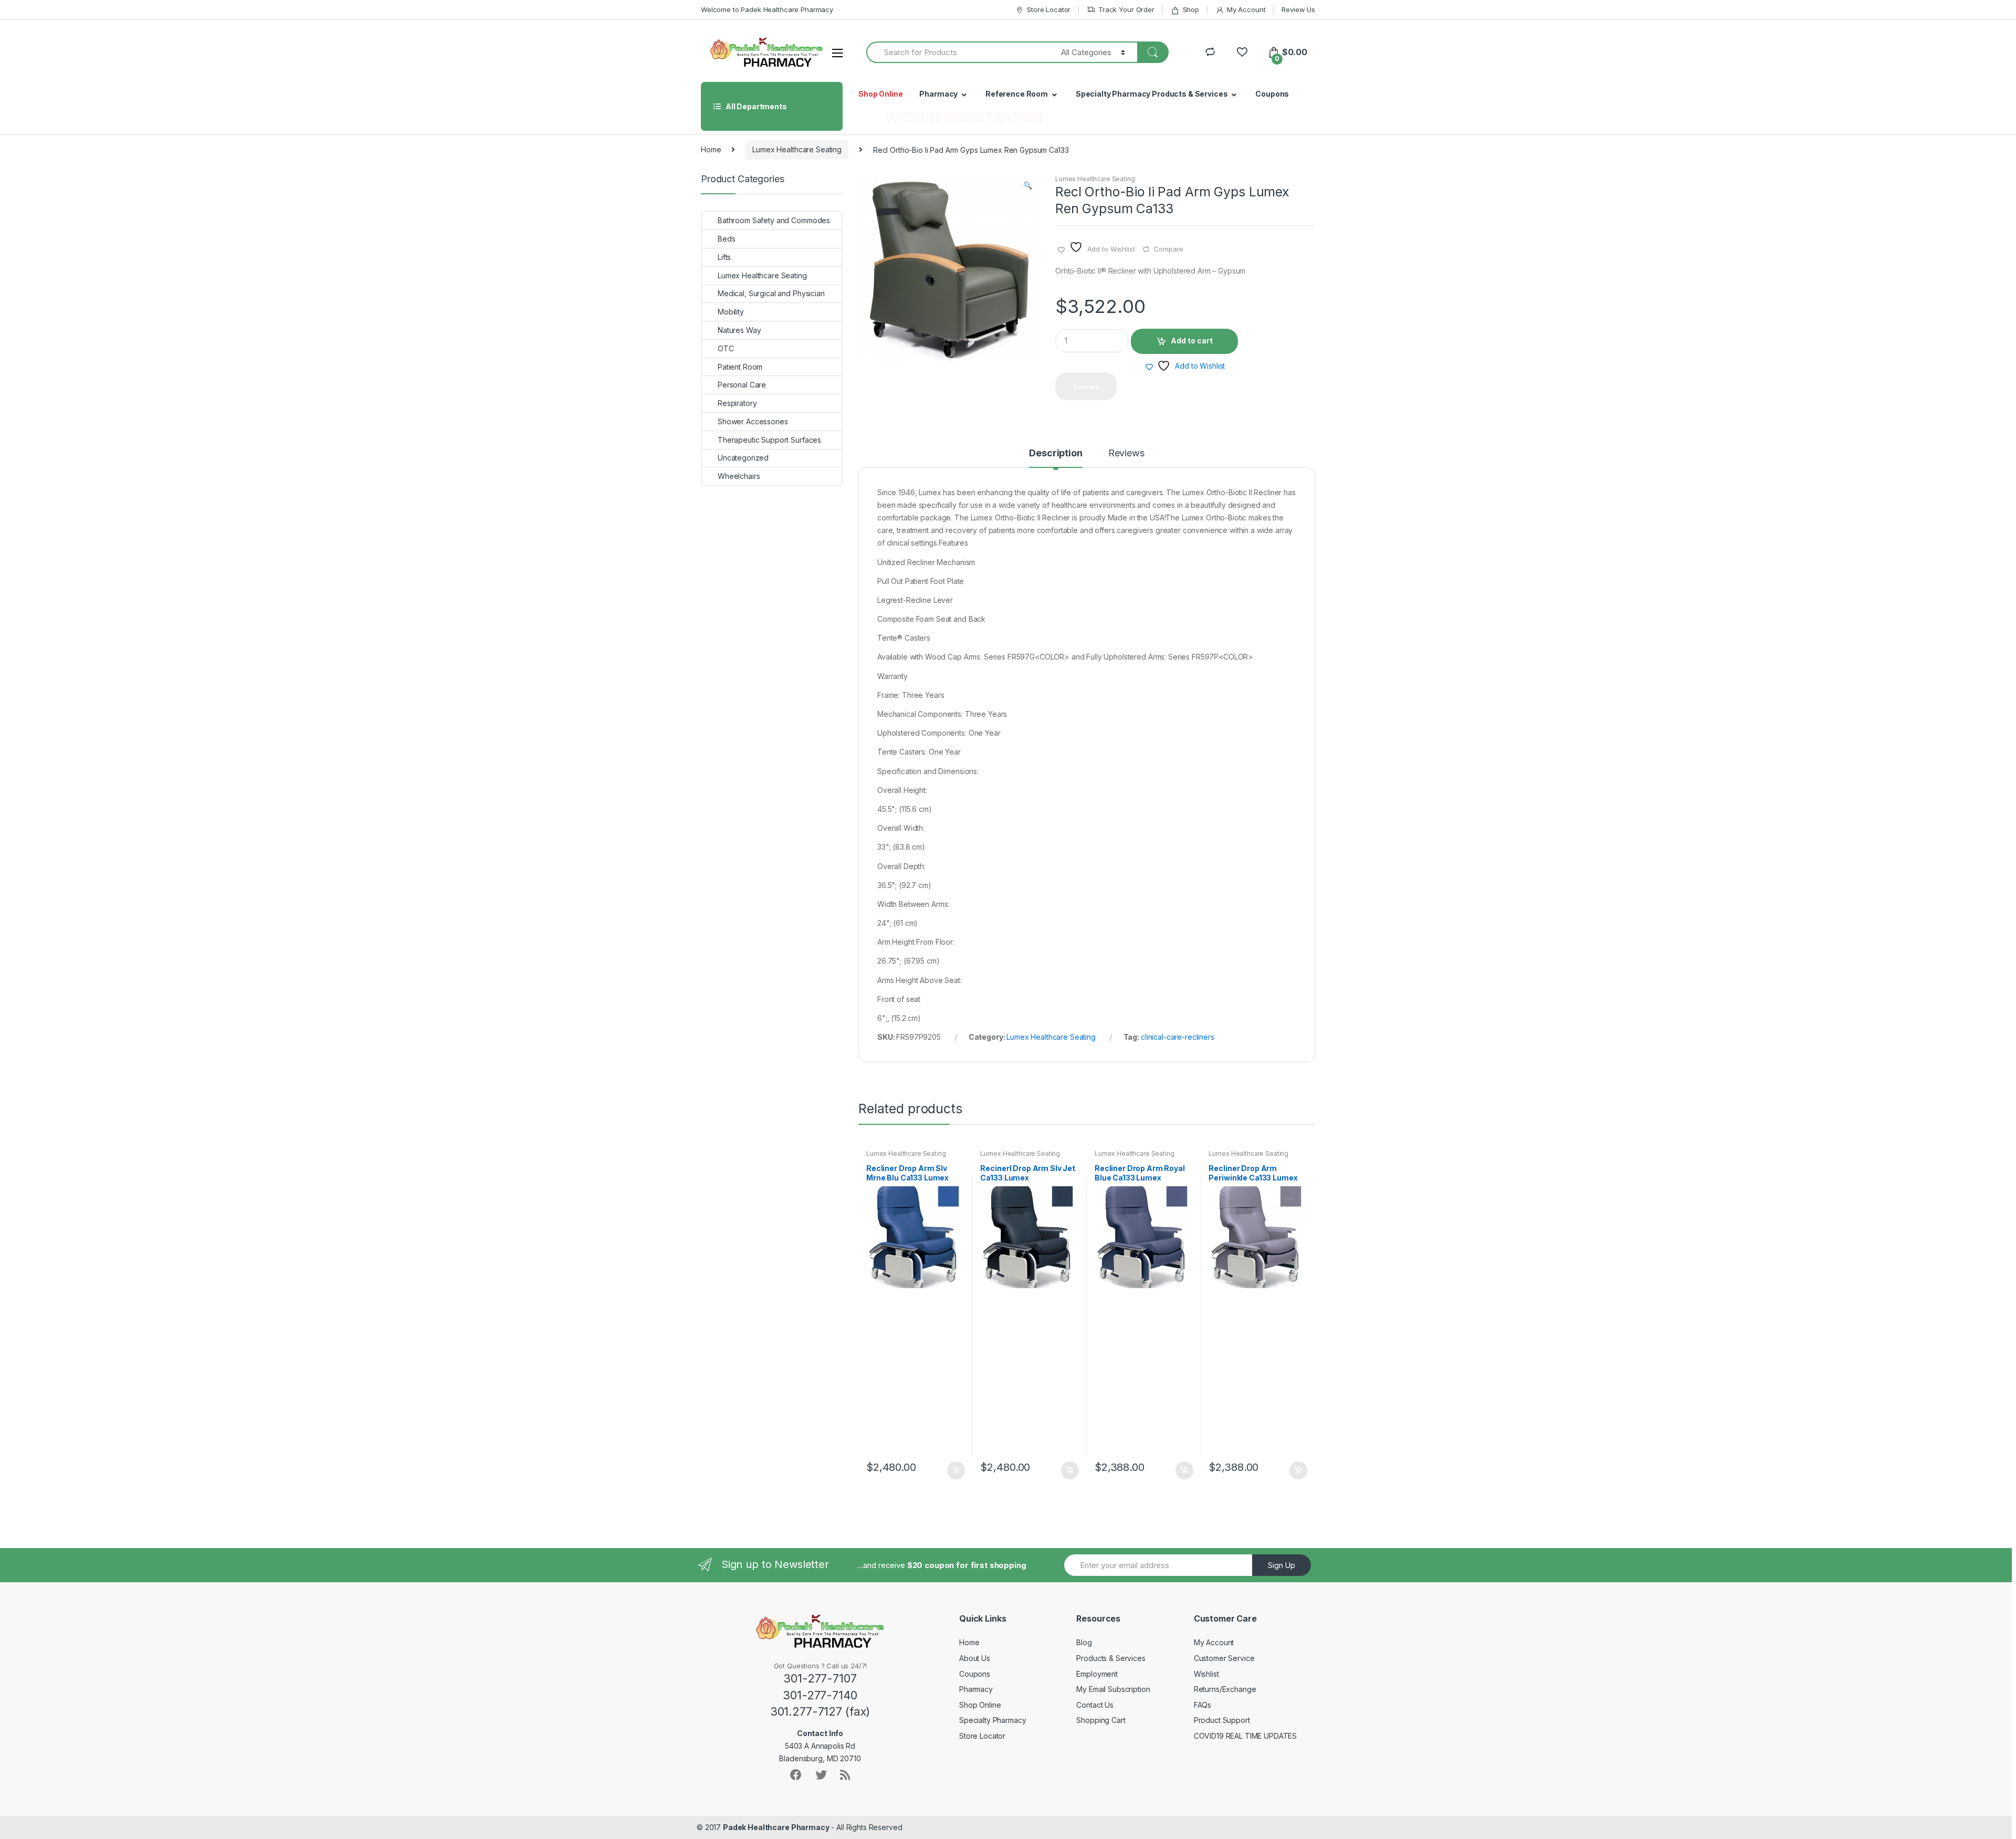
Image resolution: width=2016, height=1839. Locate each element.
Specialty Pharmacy (993, 1720)
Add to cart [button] (955, 1470)
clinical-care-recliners (1178, 1037)
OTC (726, 348)
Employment (1097, 1674)
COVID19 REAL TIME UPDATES (1246, 1736)
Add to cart (1192, 341)
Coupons (1272, 94)
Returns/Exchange (1225, 1689)
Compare (1168, 249)
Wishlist (1206, 1674)
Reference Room (1017, 94)
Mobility (731, 312)
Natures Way (739, 330)
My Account (1246, 9)
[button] (1027, 186)
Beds (726, 239)
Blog (1084, 1642)
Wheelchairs (739, 476)
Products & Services (1111, 1658)
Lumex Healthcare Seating (797, 149)
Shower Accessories (753, 421)
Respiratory (737, 403)
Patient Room (740, 367)
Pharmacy (938, 94)
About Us (975, 1658)
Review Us (1298, 9)
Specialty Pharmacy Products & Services (1152, 94)
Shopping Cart (1101, 1720)
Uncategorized (743, 458)
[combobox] (958, 52)
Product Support (1222, 1720)
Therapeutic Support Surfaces (769, 440)
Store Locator (1049, 9)
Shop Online (880, 94)
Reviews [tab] (1126, 453)
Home (711, 149)
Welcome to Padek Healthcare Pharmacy (767, 9)
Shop (1191, 9)
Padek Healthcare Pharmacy (776, 1827)
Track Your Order (1126, 9)
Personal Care (742, 385)
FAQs (1203, 1705)
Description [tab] (1056, 453)
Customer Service (1224, 1658)
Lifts (724, 257)
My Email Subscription (1113, 1689)
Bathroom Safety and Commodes (774, 220)
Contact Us (1095, 1705)
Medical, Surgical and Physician (771, 293)
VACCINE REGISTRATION (964, 117)
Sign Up (1282, 1565)
